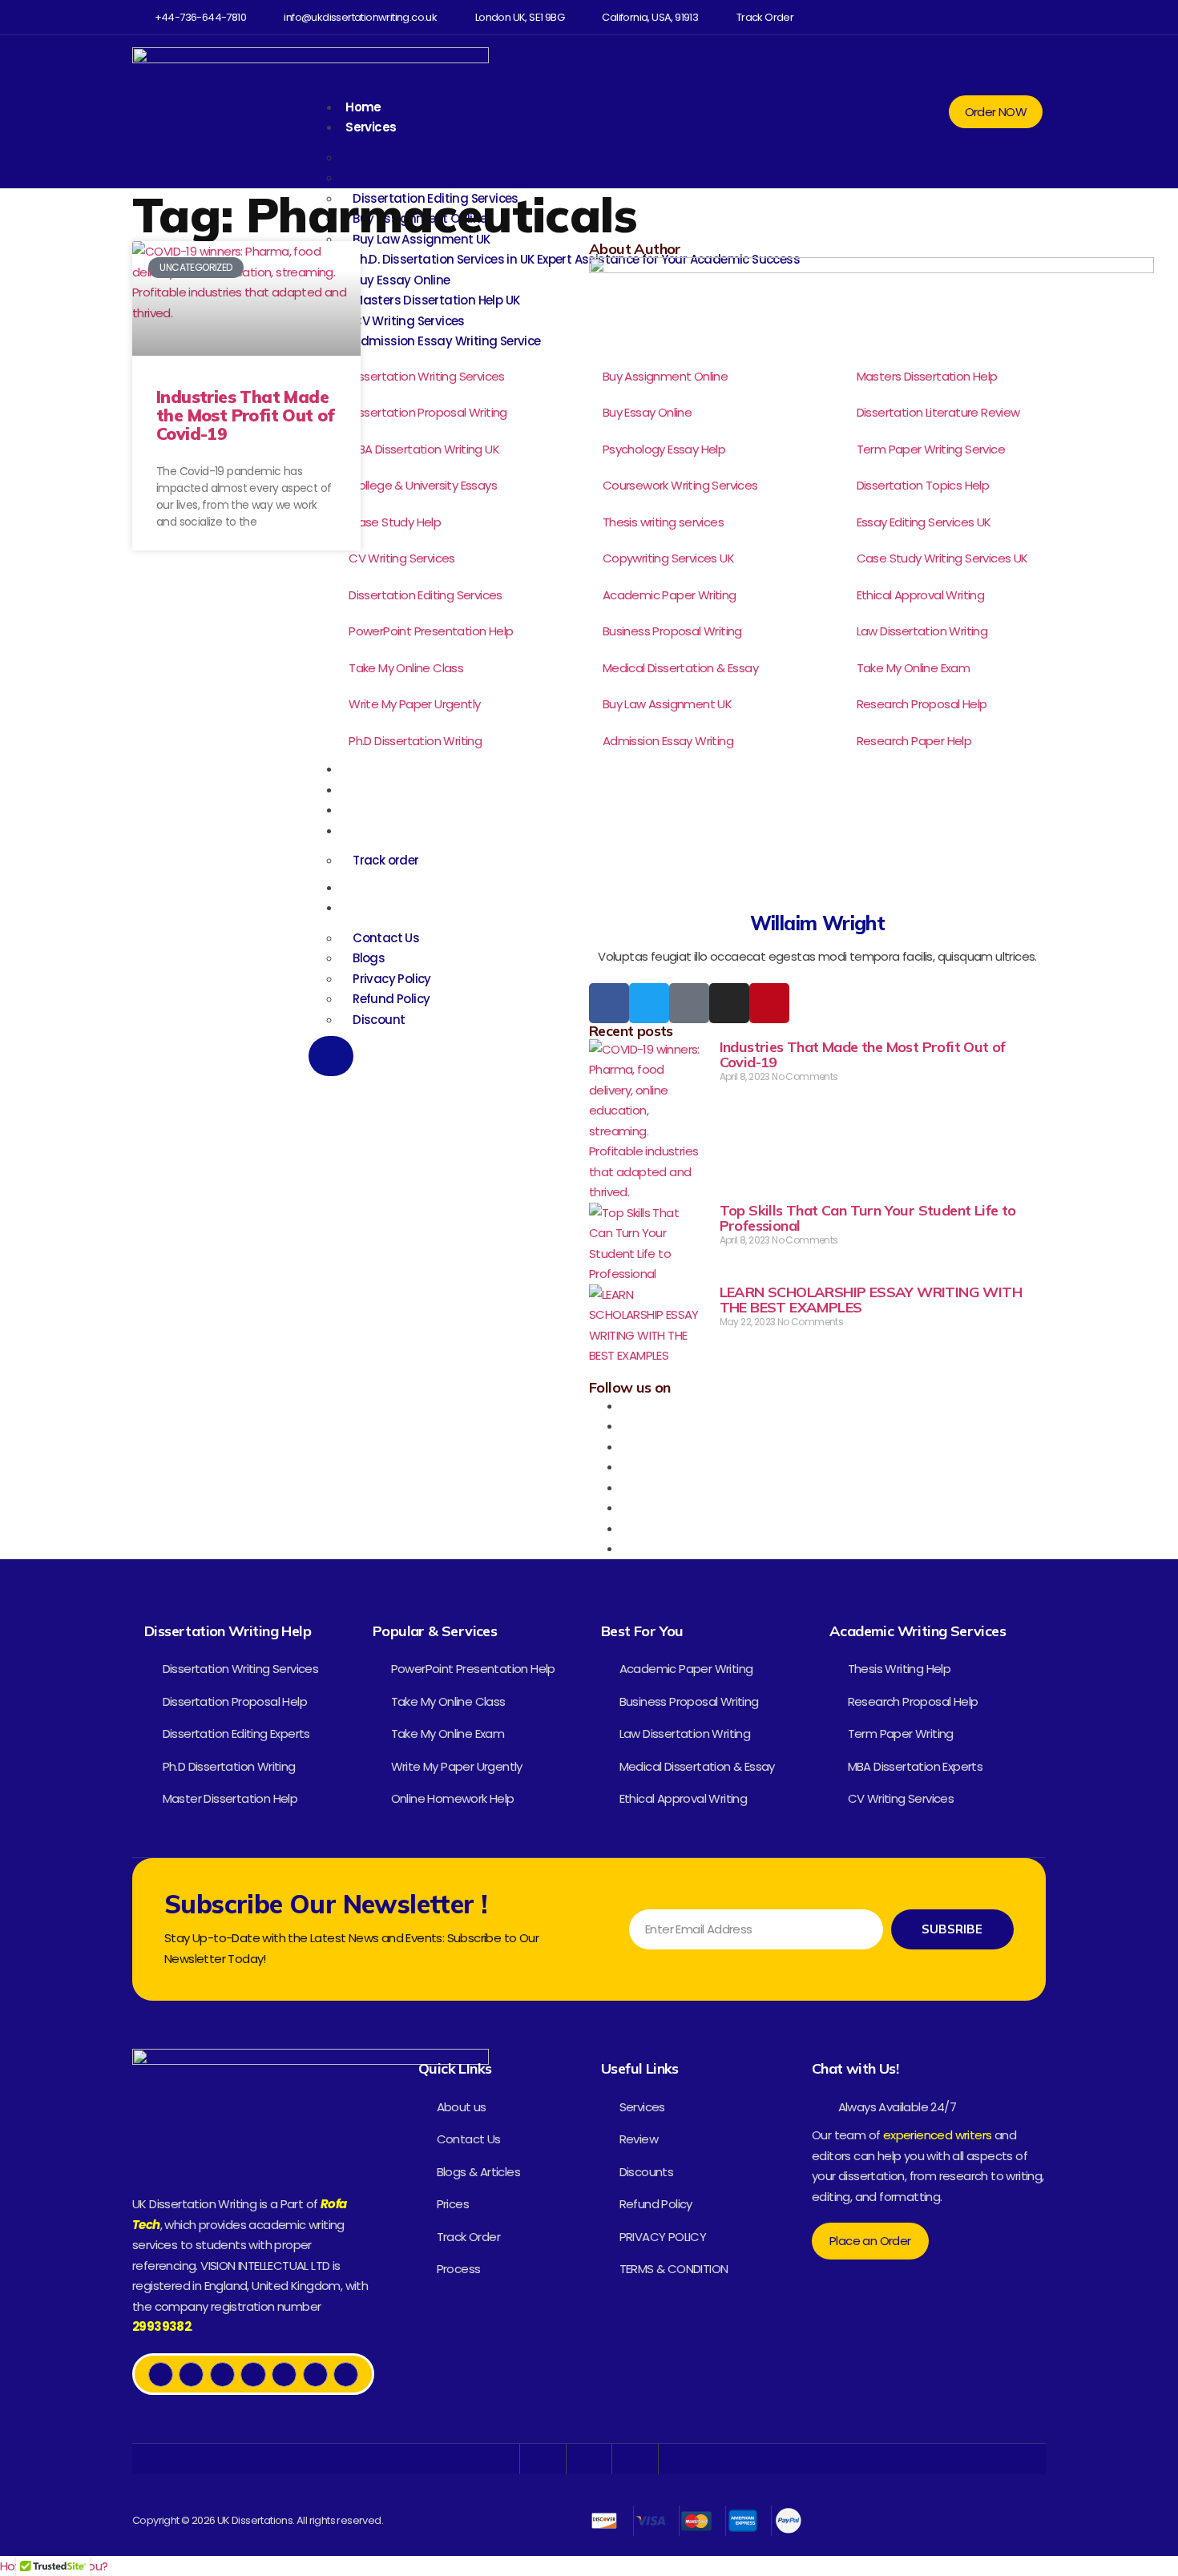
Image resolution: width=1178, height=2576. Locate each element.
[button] (1033, 17)
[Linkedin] (992, 17)
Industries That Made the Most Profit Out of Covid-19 (246, 415)
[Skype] (625, 1528)
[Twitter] (916, 17)
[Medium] (972, 17)
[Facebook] (898, 17)
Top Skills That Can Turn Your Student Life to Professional (868, 1218)
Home (363, 107)
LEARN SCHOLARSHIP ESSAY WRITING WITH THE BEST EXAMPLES (871, 1300)
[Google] (689, 1003)
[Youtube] (935, 17)
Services (371, 127)
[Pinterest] (1010, 17)
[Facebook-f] (609, 1003)
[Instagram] (954, 17)
